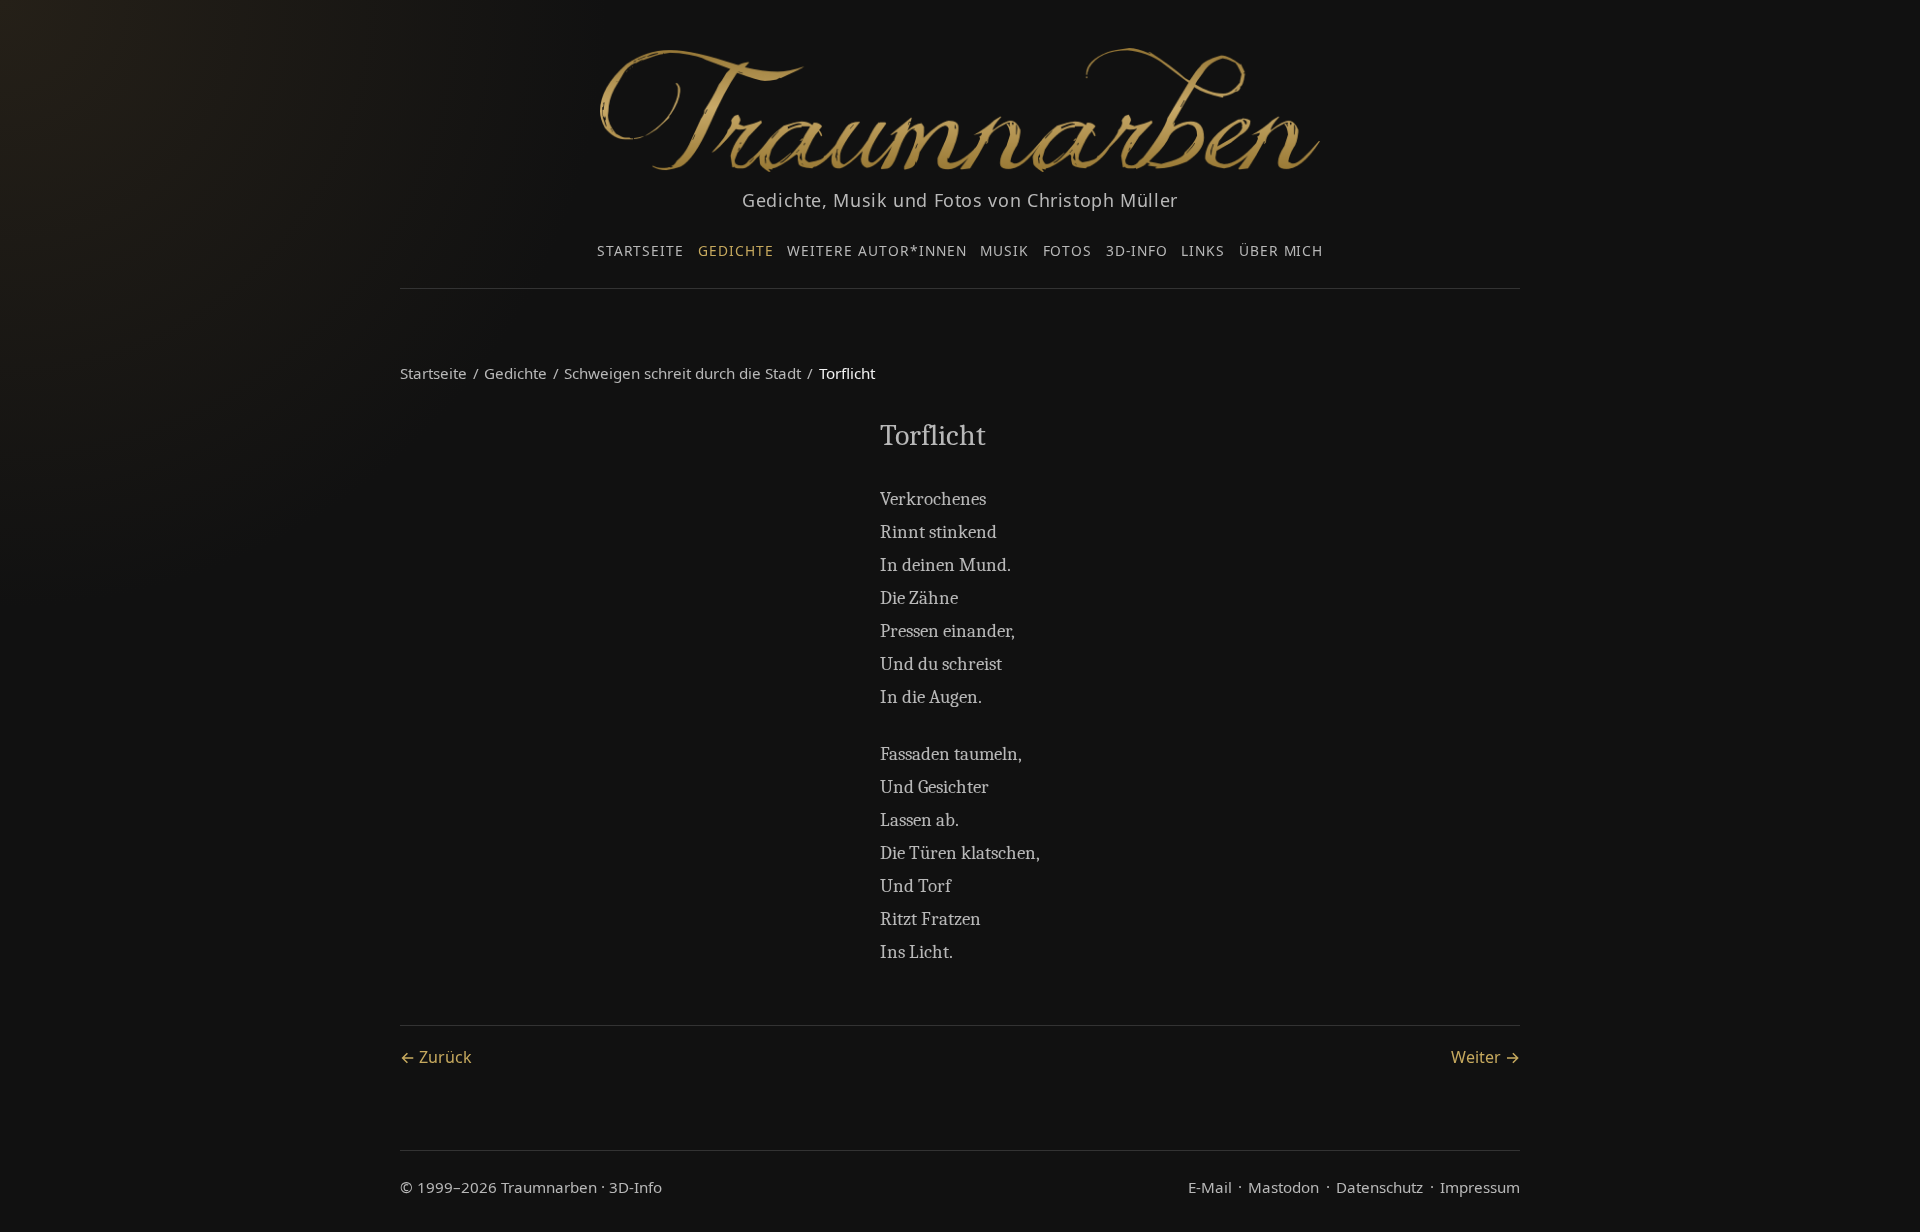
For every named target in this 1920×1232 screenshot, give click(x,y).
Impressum (1480, 1187)
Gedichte (736, 250)
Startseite (641, 250)
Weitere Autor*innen (876, 250)
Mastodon (1283, 1187)
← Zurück (436, 1057)
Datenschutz (1379, 1187)
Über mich (1281, 250)
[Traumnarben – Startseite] (960, 110)
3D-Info (1137, 250)
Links (1203, 250)
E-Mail (1210, 1187)
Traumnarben (549, 1187)
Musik (1004, 250)
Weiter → (1485, 1057)
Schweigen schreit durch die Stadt (682, 373)
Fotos (1068, 250)
